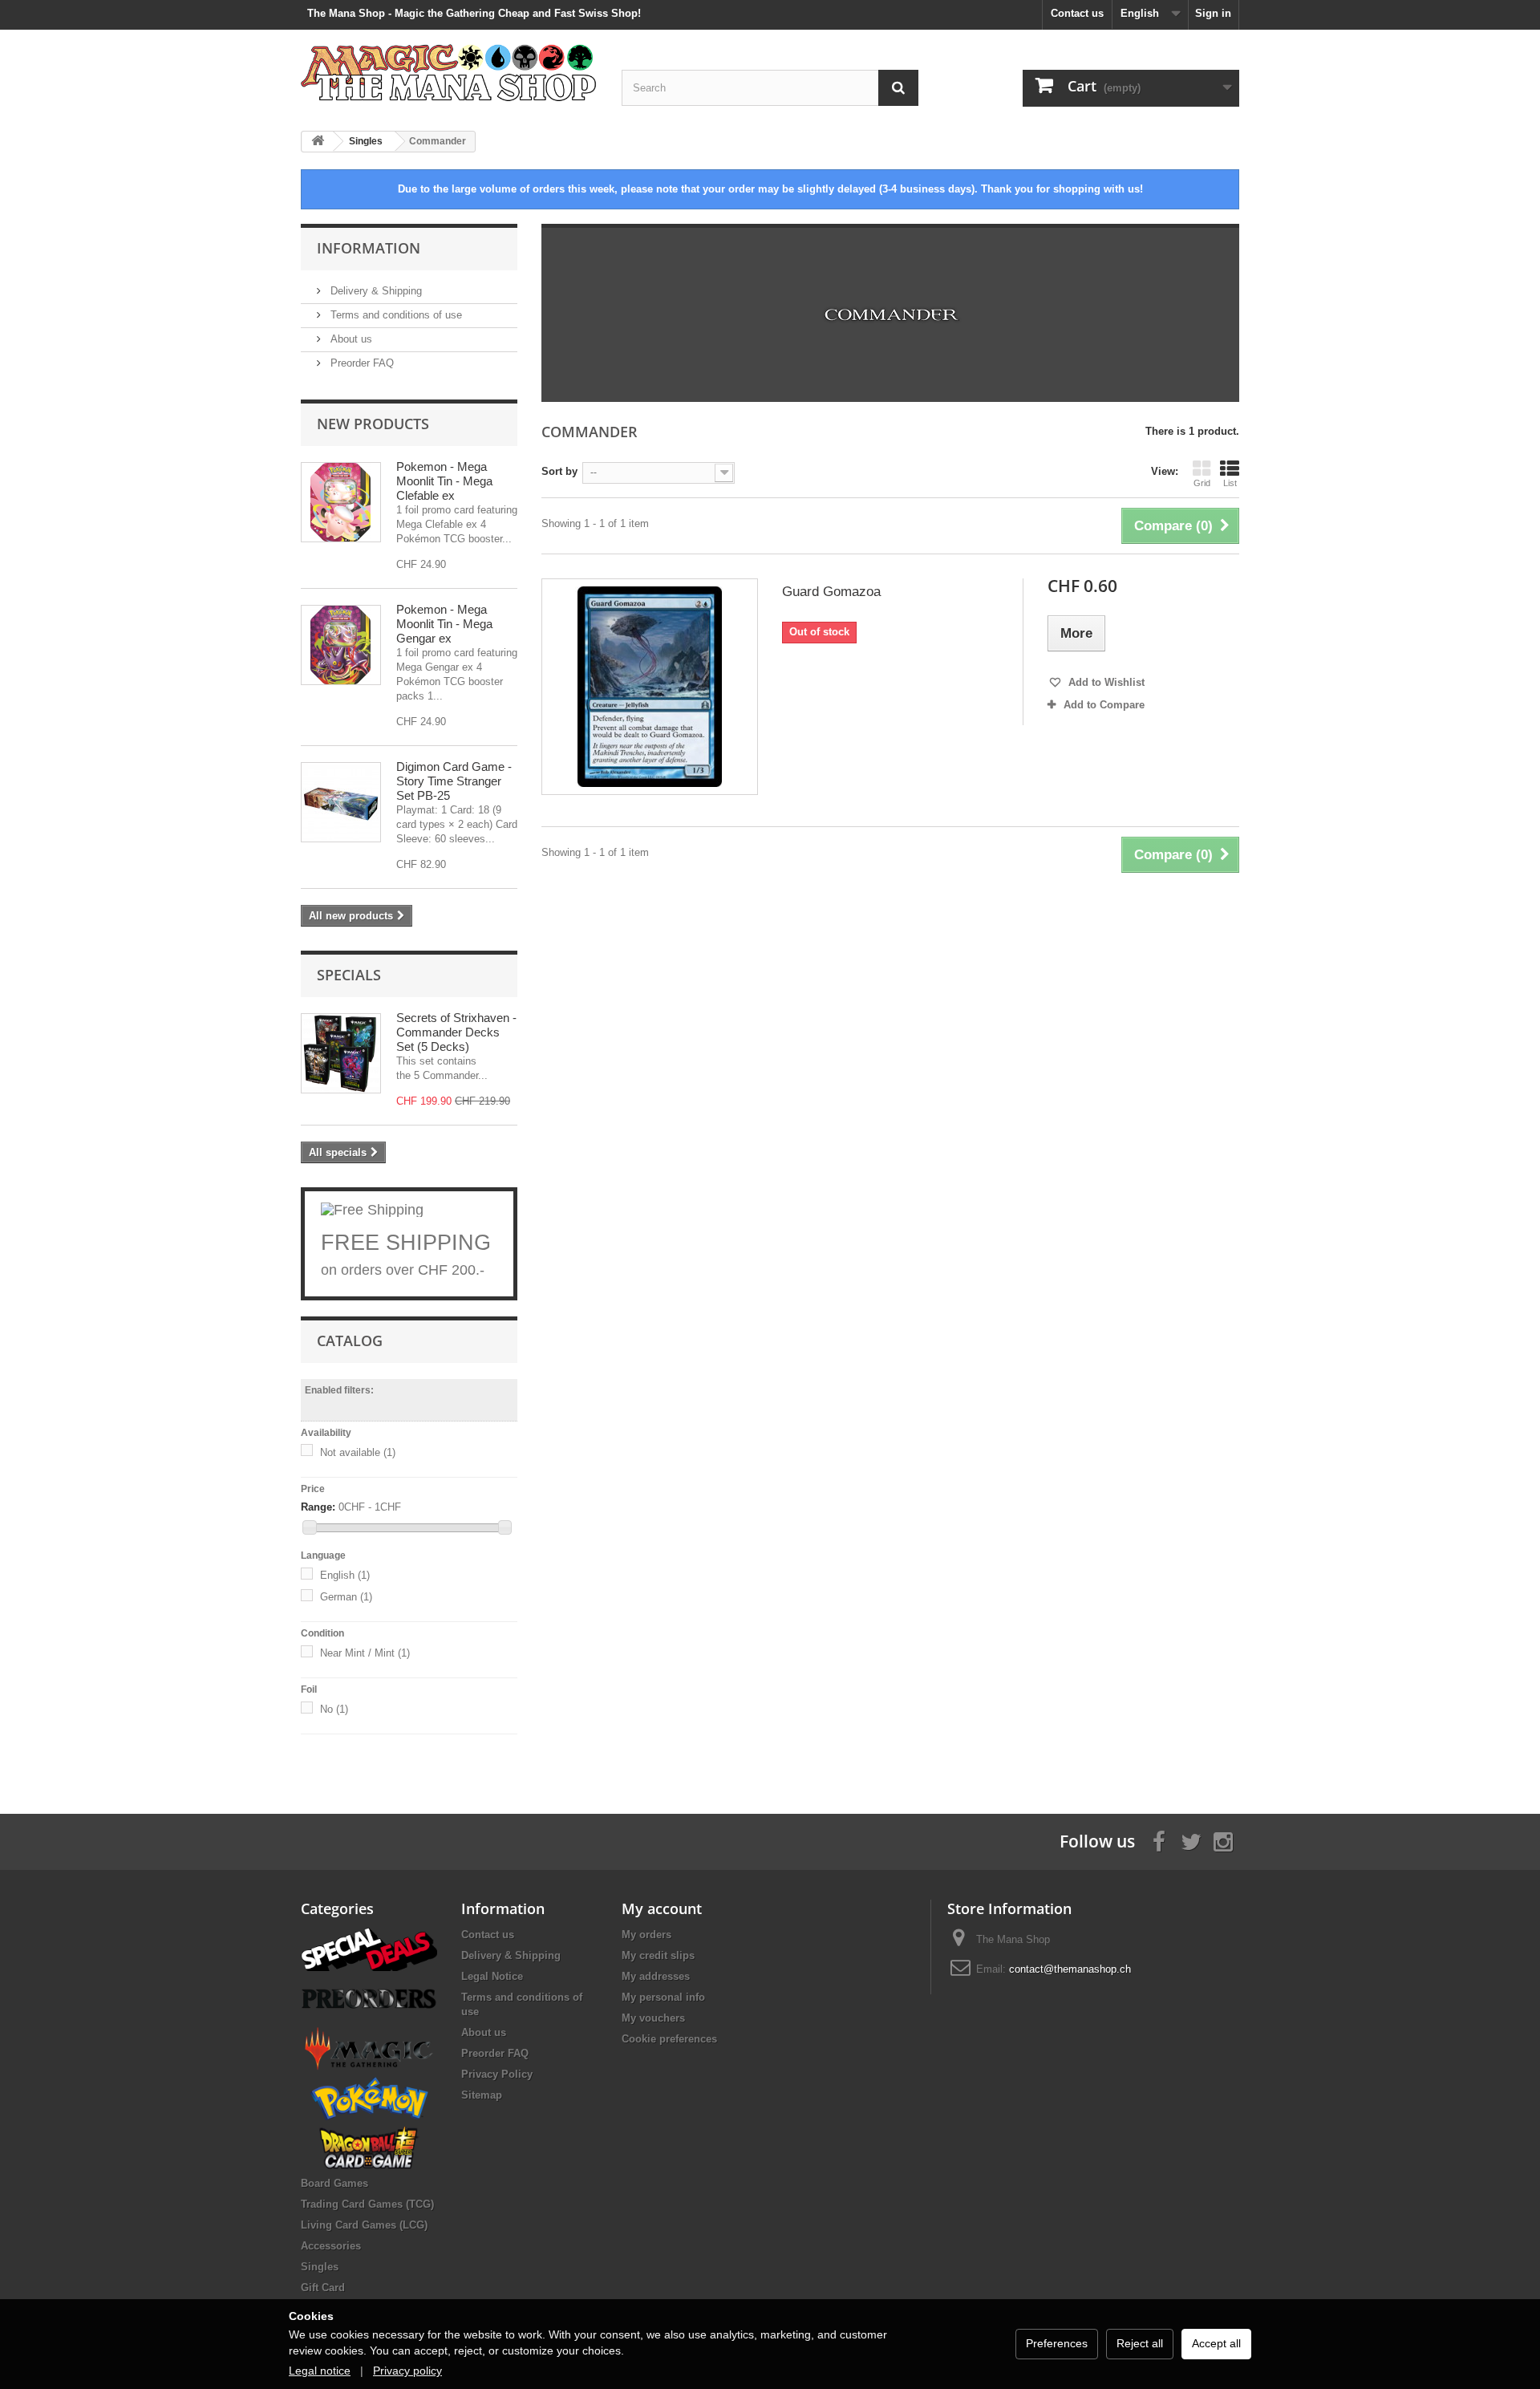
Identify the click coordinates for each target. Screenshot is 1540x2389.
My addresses (656, 1976)
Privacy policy (407, 2371)
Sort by (559, 471)
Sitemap (482, 2095)
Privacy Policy (497, 2074)
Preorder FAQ (361, 363)
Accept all (1216, 2343)
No (334, 1709)
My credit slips (658, 1955)
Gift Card (323, 2288)
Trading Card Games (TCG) (367, 2204)
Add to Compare (1104, 705)
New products (373, 424)
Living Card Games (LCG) (364, 2225)
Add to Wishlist (1105, 682)
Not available (358, 1452)
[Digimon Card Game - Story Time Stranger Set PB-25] (341, 802)
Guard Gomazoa (831, 592)
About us (350, 339)
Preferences (1057, 2343)
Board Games (334, 2183)
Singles (320, 2267)
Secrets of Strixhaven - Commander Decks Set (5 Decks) (456, 1032)
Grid (1202, 483)
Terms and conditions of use (395, 315)
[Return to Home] (318, 142)
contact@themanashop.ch (1070, 1969)
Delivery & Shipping (375, 291)
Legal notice (320, 2371)
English (345, 1575)
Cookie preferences (669, 2039)
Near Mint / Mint (365, 1653)
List (1230, 483)
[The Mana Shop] (449, 72)
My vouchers (653, 2018)
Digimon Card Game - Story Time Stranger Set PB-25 (454, 781)
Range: (318, 1507)
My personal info (663, 1997)
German (346, 1597)
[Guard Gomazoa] (650, 687)
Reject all (1140, 2343)
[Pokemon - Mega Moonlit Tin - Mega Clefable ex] (341, 502)
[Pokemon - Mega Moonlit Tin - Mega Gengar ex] (341, 645)
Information (369, 248)
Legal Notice (492, 1976)
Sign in (1213, 13)
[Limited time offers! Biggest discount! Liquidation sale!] (369, 1948)
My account (662, 1908)
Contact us (1077, 13)
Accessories (331, 2246)
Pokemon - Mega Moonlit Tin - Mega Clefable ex (444, 481)
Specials (349, 975)
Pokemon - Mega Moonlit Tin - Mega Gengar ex (444, 624)
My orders (646, 1935)
